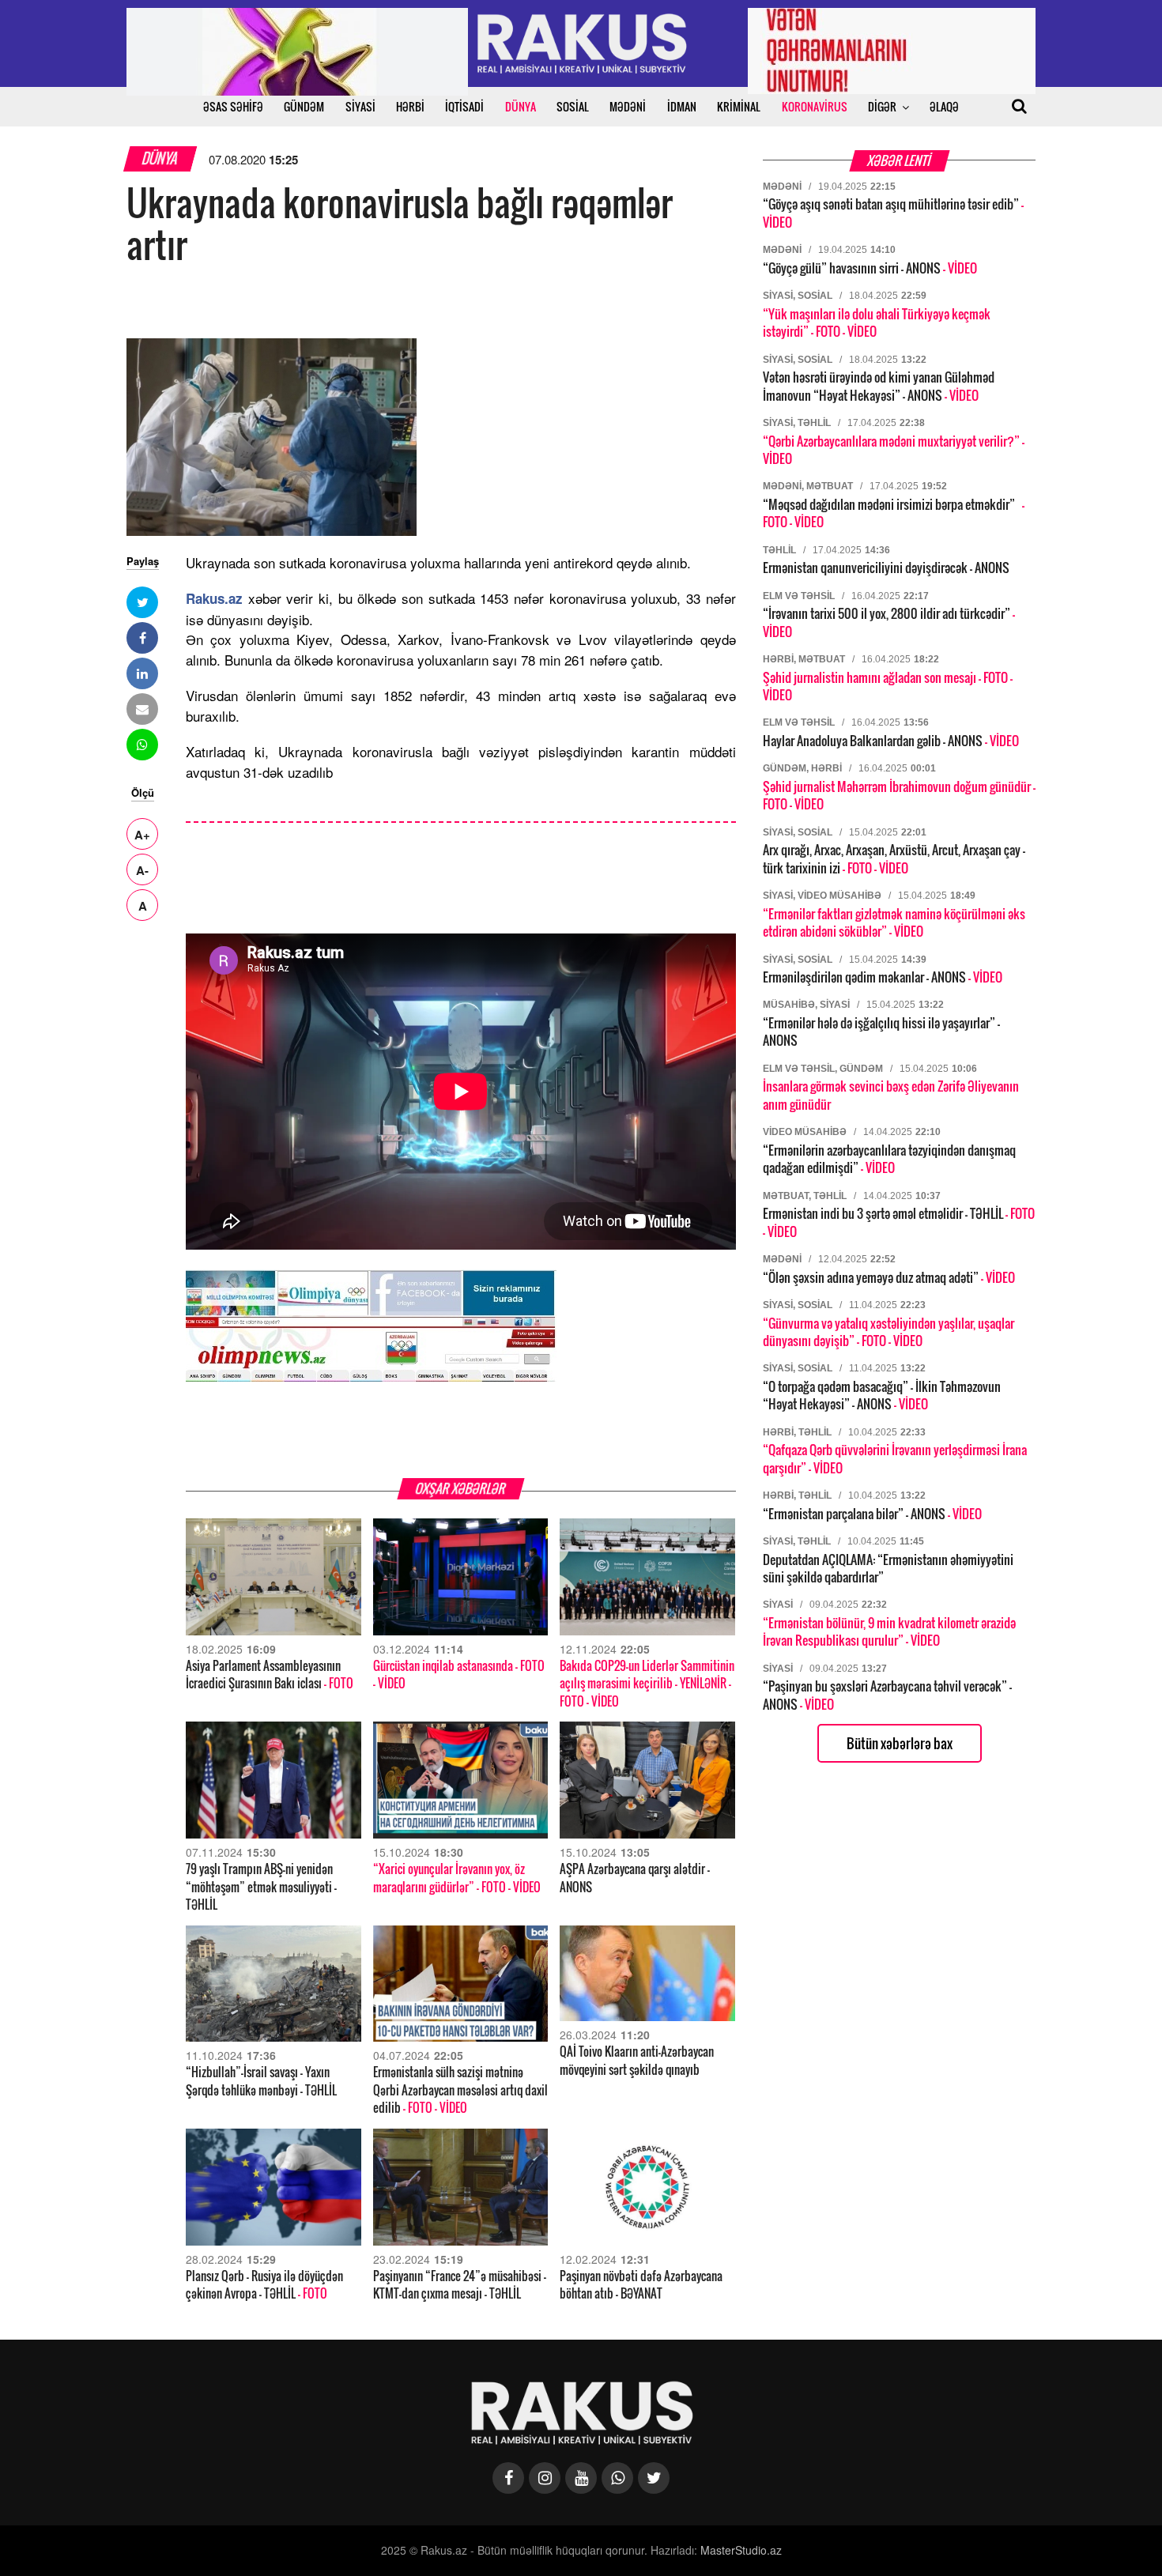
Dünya (160, 158)
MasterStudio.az (741, 2550)
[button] (142, 602)
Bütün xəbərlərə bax (900, 1743)
